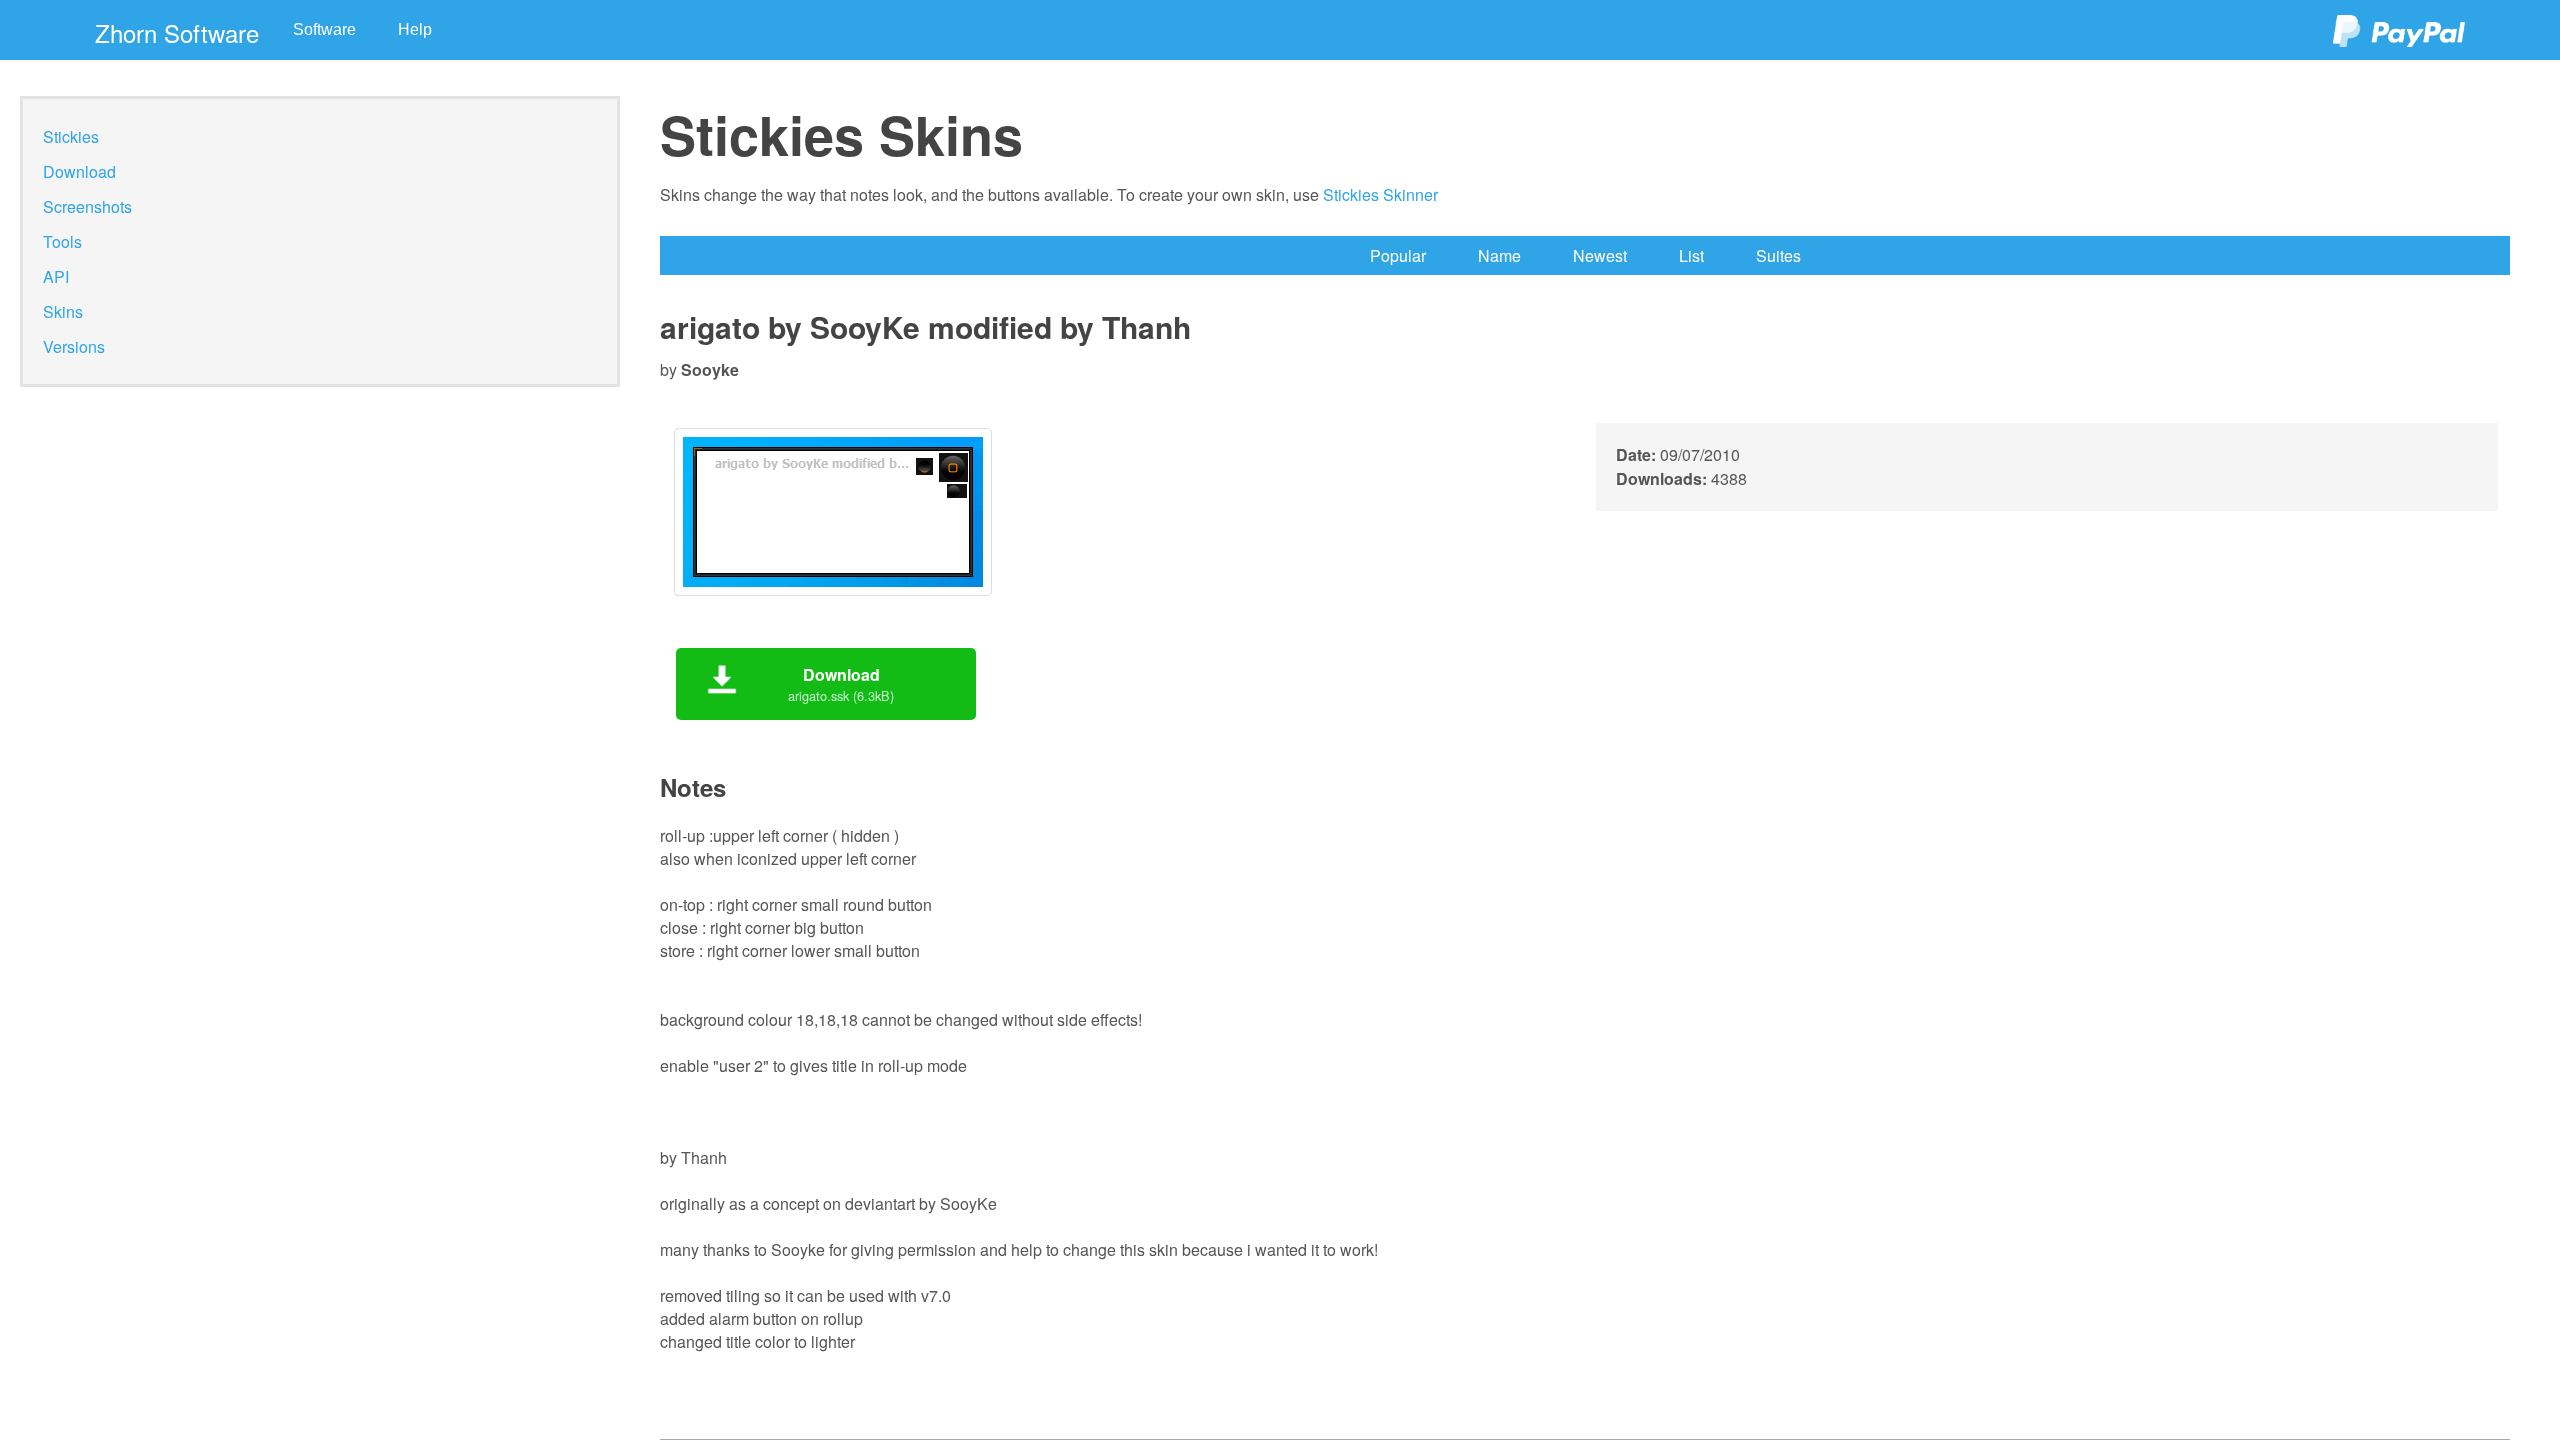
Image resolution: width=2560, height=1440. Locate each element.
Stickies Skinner (1380, 194)
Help (415, 29)
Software (324, 29)
